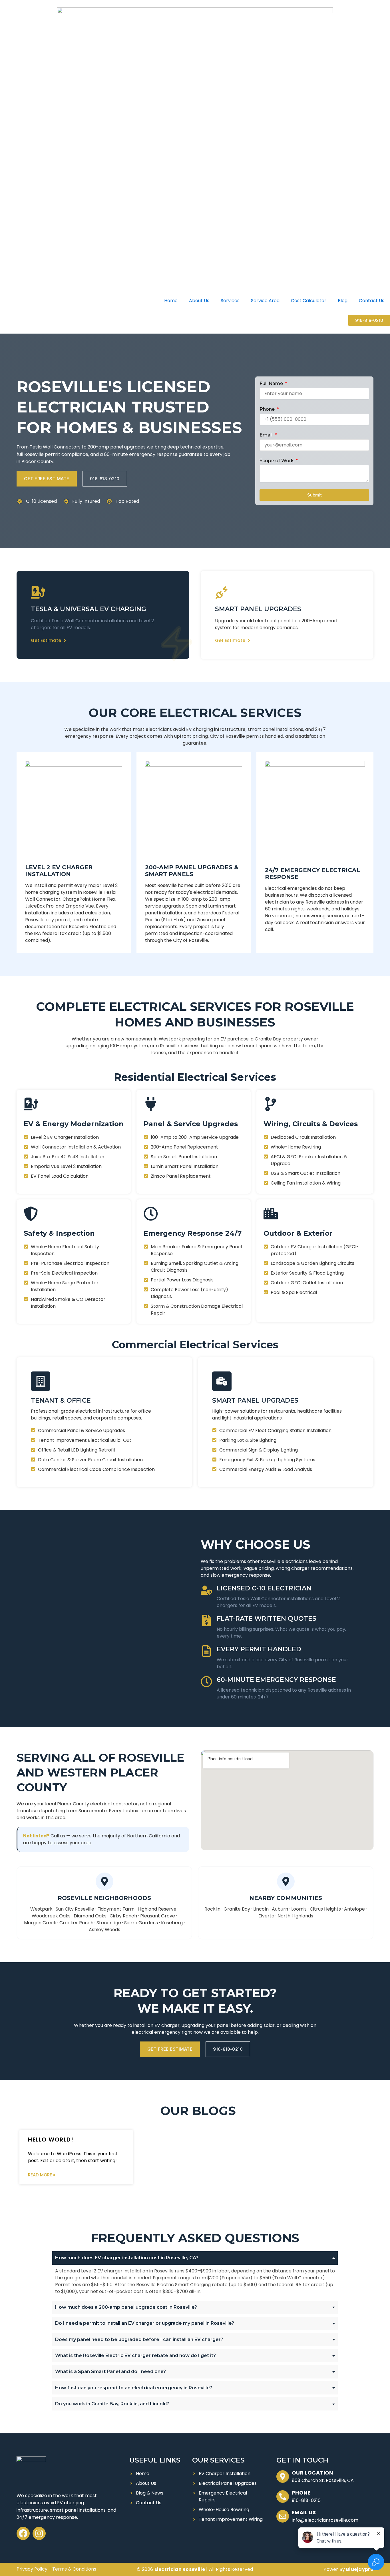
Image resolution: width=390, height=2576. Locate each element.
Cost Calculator (309, 301)
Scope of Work (277, 461)
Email (267, 435)
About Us (199, 301)
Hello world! (51, 2140)
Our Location (312, 2473)
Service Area (265, 301)
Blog (343, 301)
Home (171, 301)
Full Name (272, 383)
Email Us (304, 2512)
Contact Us (372, 301)
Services (230, 301)
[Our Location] (283, 2477)
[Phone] (283, 2497)
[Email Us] (283, 2516)
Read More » (42, 2175)
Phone (268, 409)
